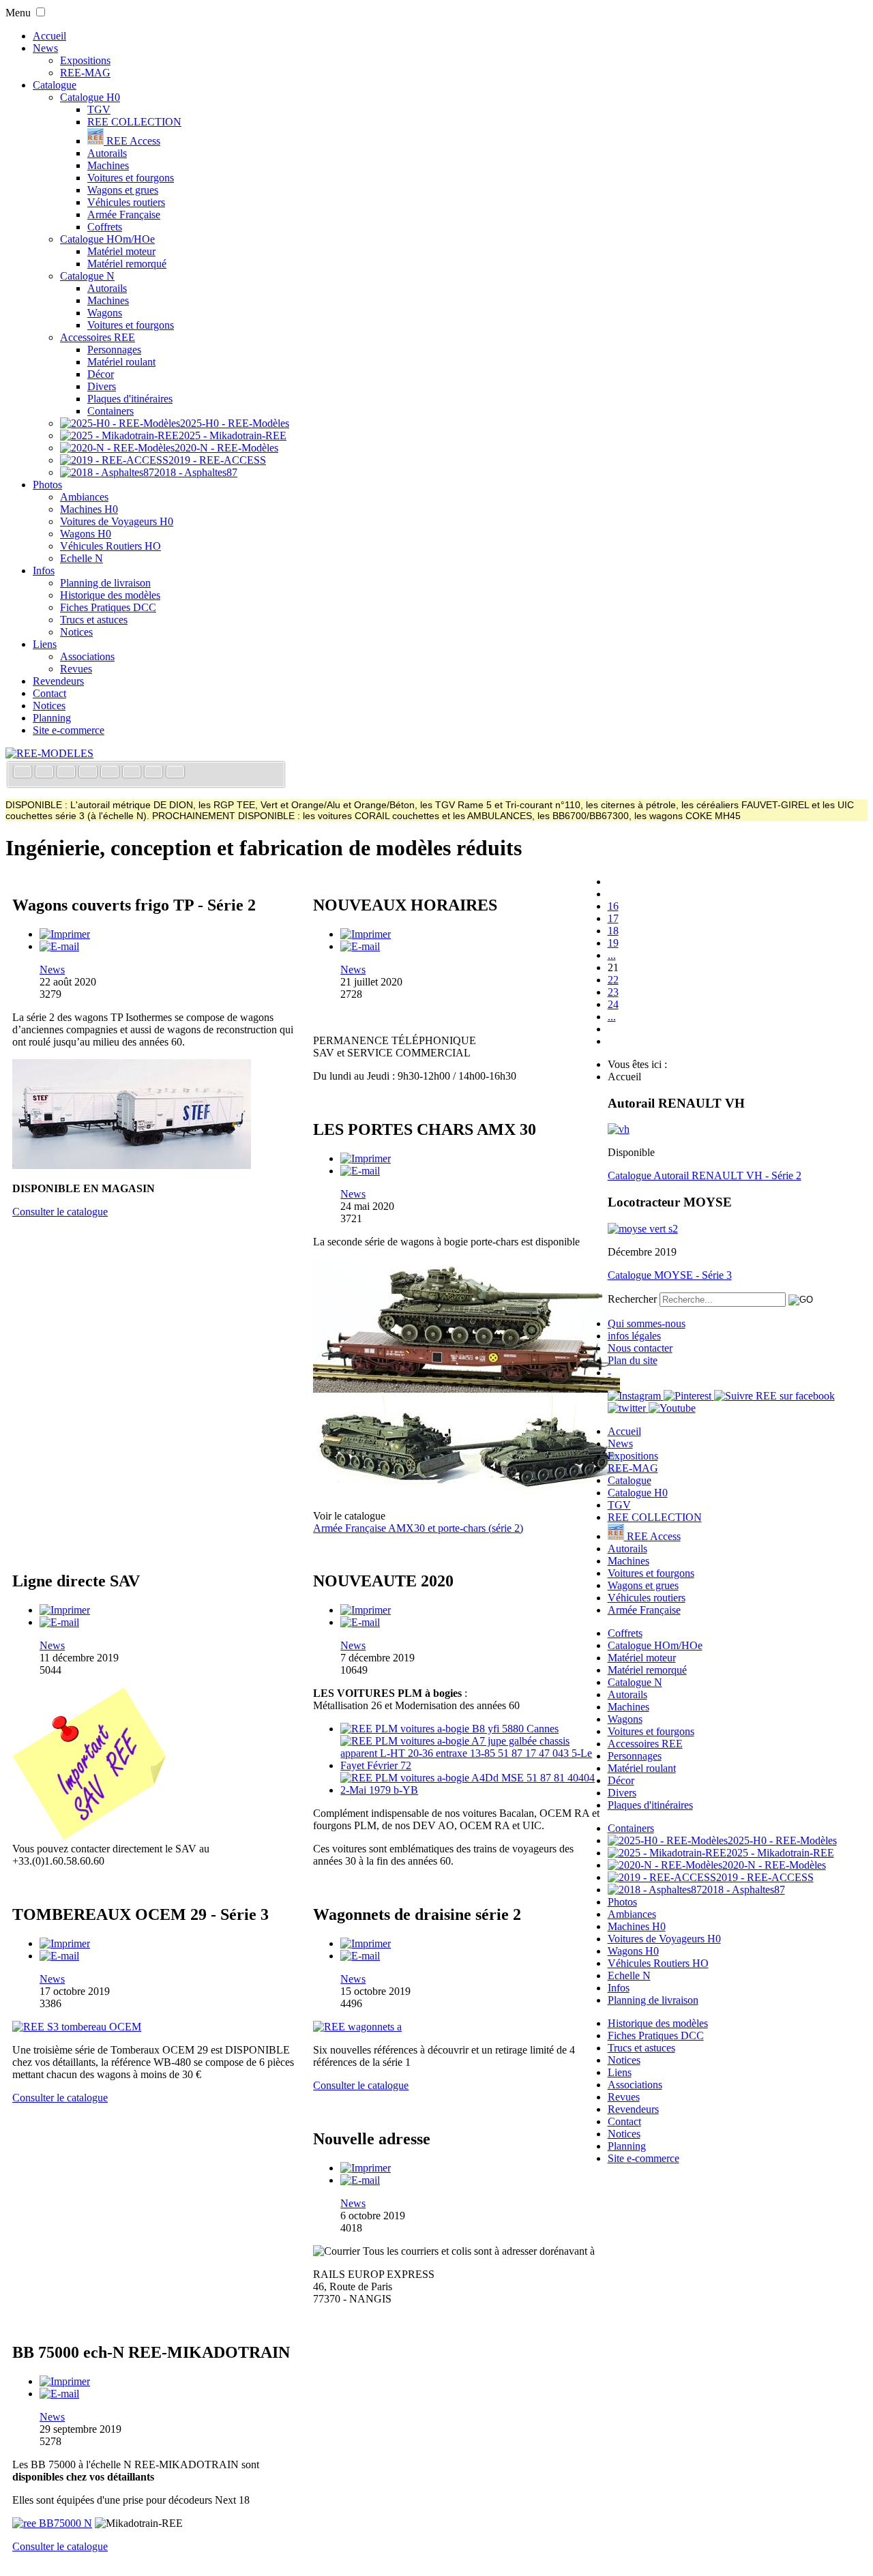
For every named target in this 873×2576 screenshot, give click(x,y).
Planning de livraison (105, 583)
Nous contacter (640, 1348)
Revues (76, 669)
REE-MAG (85, 73)
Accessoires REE (98, 337)
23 (613, 992)
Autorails (107, 153)
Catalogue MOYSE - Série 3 (670, 1275)
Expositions (85, 60)
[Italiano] (89, 773)
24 (613, 1004)
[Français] (24, 773)
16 (613, 906)
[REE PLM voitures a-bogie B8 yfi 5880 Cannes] (449, 1729)
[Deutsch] (68, 773)
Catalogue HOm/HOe (107, 239)
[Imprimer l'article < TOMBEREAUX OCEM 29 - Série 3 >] (65, 1943)
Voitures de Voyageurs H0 (117, 521)
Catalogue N (87, 276)
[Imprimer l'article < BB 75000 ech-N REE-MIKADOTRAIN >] (65, 2381)
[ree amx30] (467, 1389)
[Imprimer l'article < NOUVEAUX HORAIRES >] (366, 934)
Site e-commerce (69, 730)
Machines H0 (89, 509)
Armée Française (124, 214)
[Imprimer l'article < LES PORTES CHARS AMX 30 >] (366, 1158)
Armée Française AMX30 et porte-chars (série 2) (418, 1528)
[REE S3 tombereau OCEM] (77, 2027)
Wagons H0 (86, 534)
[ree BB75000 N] (52, 2523)
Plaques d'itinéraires (130, 399)
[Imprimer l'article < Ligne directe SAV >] (65, 1610)
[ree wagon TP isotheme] (132, 1165)
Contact (49, 693)
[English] (46, 773)
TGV (99, 109)
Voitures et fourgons (131, 178)
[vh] (619, 1129)
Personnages (114, 350)
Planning (52, 718)
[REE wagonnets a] (357, 2027)
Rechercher (632, 1299)
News (45, 48)
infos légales (634, 1336)
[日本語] (175, 773)
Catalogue (55, 85)
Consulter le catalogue (60, 1212)
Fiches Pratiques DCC (108, 607)
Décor (101, 374)
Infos (44, 571)
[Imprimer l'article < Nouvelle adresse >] (366, 2168)
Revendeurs (58, 681)
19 (613, 943)
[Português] (133, 773)
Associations (87, 656)
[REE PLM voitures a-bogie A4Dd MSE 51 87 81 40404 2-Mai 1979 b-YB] (470, 1790)
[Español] (111, 773)
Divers (102, 386)
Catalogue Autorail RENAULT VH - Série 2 (705, 1175)
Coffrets (105, 227)
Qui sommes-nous (647, 1323)
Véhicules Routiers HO (110, 546)
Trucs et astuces (94, 620)
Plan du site (633, 1360)
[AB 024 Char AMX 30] (467, 1493)
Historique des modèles (110, 595)
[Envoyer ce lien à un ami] (59, 946)
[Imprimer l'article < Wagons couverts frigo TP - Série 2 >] (65, 934)
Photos (47, 485)
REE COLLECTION (134, 122)
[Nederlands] (155, 773)
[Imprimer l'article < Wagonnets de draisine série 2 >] (366, 1943)
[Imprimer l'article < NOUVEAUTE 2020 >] (366, 1610)
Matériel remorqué (127, 264)
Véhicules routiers (126, 202)
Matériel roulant (121, 362)
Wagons (105, 313)
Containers (110, 411)
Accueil (49, 36)
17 (613, 918)
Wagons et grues (123, 190)
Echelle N (82, 558)
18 (613, 931)
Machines (108, 165)
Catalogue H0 (90, 97)
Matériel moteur (121, 251)
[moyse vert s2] (643, 1229)
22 (613, 980)
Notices (76, 632)
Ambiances (84, 497)
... (612, 955)
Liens (45, 644)
